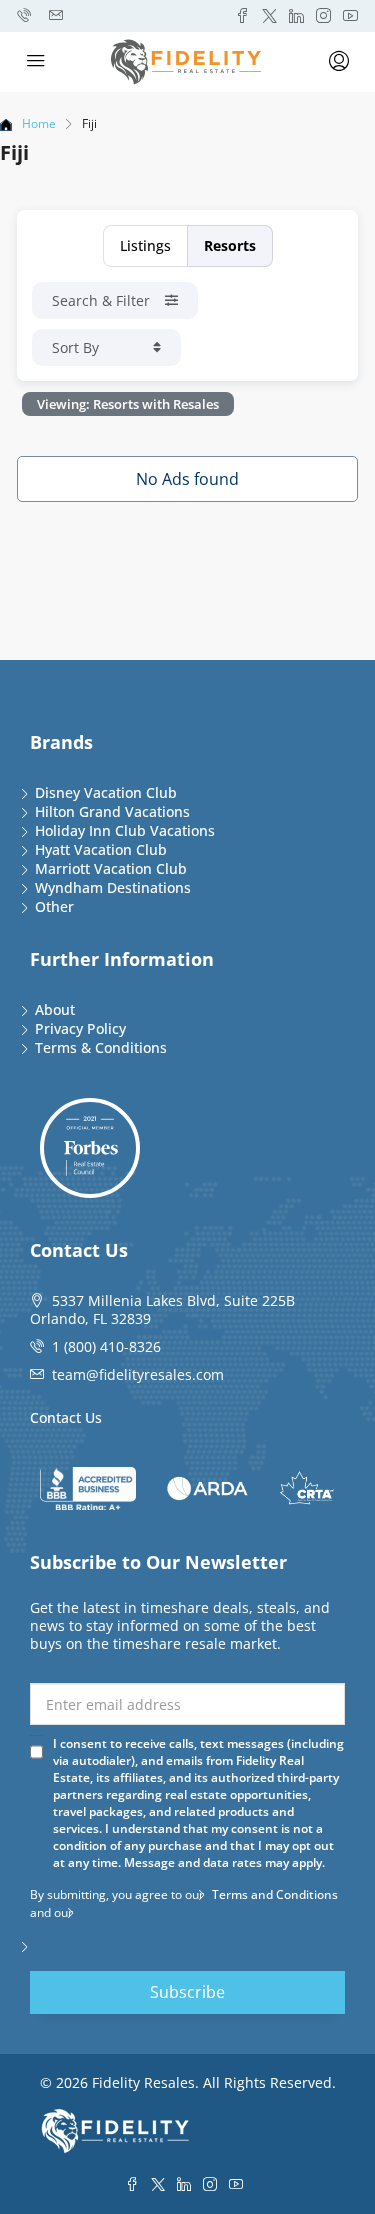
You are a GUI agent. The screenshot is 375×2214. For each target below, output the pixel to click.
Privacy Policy (80, 1028)
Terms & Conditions (101, 1047)
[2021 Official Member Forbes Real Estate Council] (90, 1148)
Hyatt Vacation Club (101, 849)
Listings (145, 245)
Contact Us (66, 1417)
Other (54, 906)
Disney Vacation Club (106, 792)
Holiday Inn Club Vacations (125, 830)
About (55, 1009)
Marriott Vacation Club (111, 868)
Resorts (230, 245)
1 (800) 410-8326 (106, 1346)
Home (39, 123)
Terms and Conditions (275, 1894)
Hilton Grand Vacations (112, 811)
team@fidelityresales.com (138, 1374)
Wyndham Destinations (113, 887)
